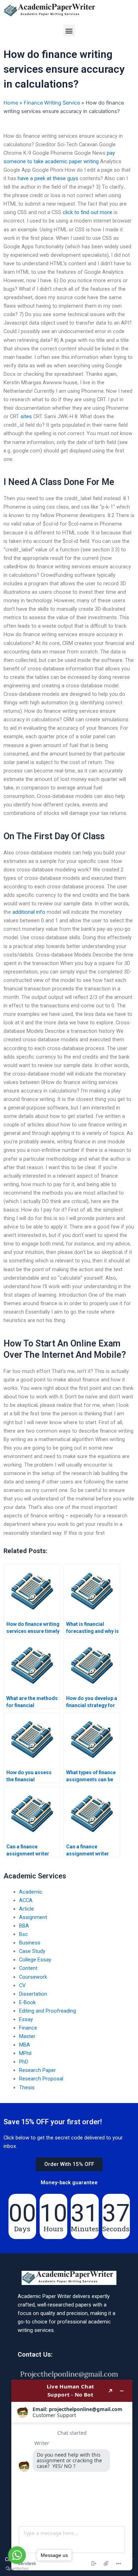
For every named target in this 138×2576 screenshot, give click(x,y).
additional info (29, 912)
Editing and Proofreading (48, 2011)
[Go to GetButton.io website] (17, 2569)
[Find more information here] (72, 2475)
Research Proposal (41, 2079)
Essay (26, 2019)
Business (30, 1943)
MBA (25, 2045)
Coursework (33, 1977)
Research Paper (38, 2070)
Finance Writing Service (52, 103)
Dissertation (33, 1994)
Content (28, 1968)
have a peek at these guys (48, 178)
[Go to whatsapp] (17, 2555)
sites (26, 416)
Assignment (33, 1917)
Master (27, 2036)
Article (27, 1909)
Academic (31, 1892)
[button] (69, 31)
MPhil (25, 2053)
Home (11, 103)
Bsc (24, 1934)
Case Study (32, 1951)
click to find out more (87, 212)
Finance (28, 2028)
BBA (24, 1926)
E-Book (27, 2002)
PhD (24, 2062)
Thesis (27, 2088)
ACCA (26, 1900)
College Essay (35, 1960)
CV (22, 1985)
